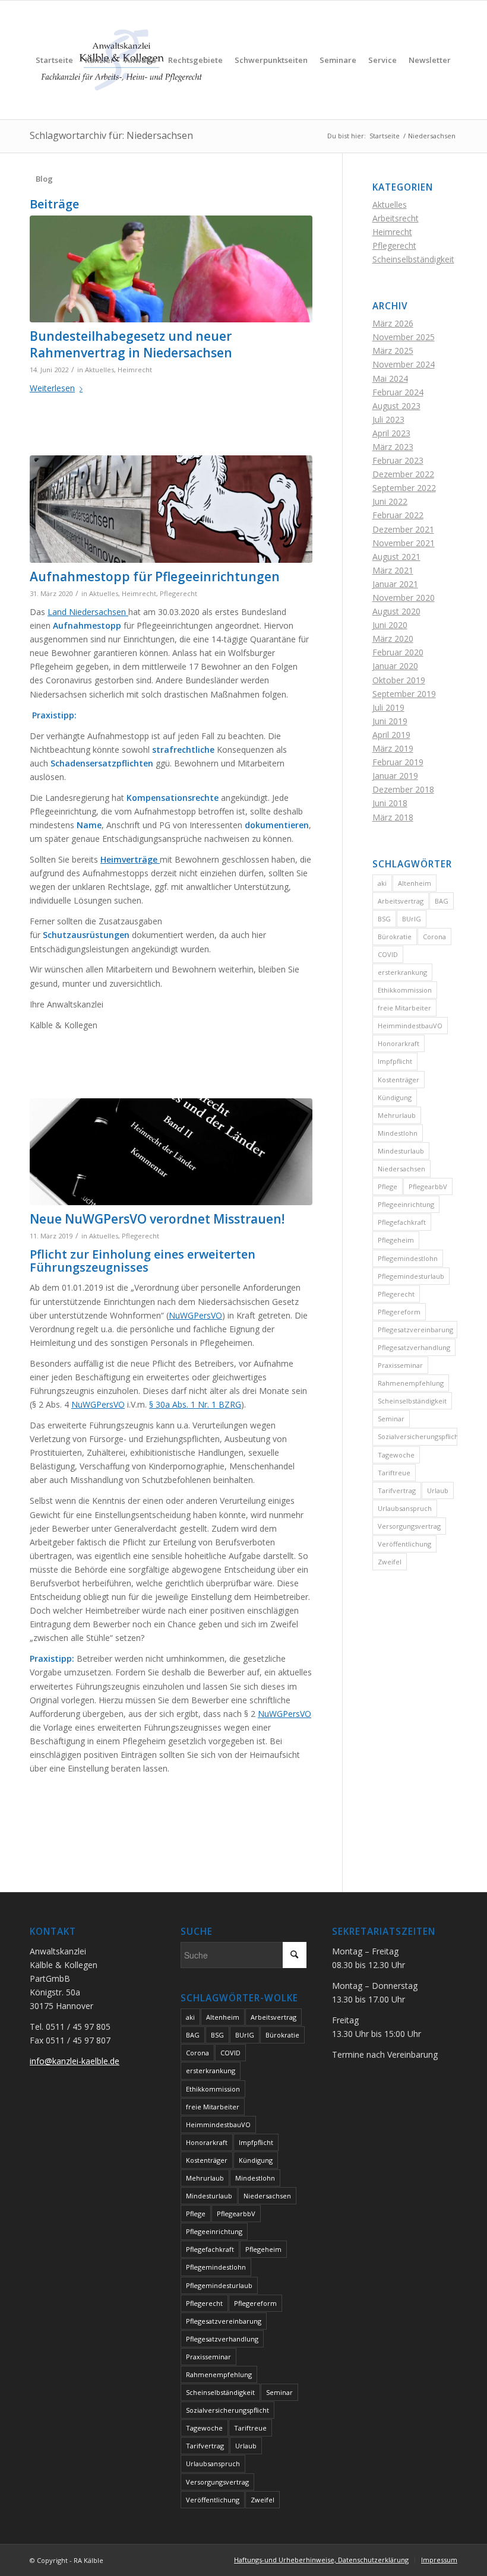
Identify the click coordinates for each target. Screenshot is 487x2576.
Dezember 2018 (403, 789)
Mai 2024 (390, 378)
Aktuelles (99, 370)
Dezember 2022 (403, 474)
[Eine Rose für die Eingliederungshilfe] (171, 269)
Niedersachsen (401, 1169)
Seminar (391, 1419)
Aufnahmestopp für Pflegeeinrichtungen (155, 576)
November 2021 (404, 543)
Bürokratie (395, 937)
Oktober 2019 (399, 680)
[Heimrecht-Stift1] (171, 1152)
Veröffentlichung (404, 1544)
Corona (434, 937)
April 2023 (391, 433)
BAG (442, 901)
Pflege (388, 1186)
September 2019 (404, 694)
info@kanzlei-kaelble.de (75, 2061)
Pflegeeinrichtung (406, 1204)
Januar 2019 (395, 776)
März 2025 (393, 351)
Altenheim (415, 883)
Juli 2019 (388, 707)
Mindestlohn (398, 1133)
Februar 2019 (398, 762)
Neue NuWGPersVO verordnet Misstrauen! (157, 1219)
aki (382, 883)
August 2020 (396, 611)
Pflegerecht (178, 593)
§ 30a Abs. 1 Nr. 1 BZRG (195, 1404)
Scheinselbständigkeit (413, 259)
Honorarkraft (399, 1043)
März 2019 (393, 748)
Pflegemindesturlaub (411, 1276)
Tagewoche (396, 1455)
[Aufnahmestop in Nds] (171, 509)
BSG (384, 919)
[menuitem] (54, 60)
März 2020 (393, 639)
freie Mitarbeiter (404, 1008)
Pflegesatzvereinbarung (415, 1330)
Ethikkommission (405, 990)
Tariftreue (394, 1473)
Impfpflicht (395, 1061)
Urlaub (438, 1490)
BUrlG (412, 919)
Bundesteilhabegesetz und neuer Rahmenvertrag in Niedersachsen (131, 344)
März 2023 (393, 447)
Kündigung (395, 1097)
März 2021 (393, 570)
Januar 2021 (395, 584)
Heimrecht (135, 370)
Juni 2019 (390, 721)
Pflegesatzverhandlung (414, 1347)
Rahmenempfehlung (411, 1383)
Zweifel (390, 1562)
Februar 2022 (398, 515)
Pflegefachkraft (402, 1222)
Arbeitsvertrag (401, 901)
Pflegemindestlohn (408, 1258)
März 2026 (393, 323)
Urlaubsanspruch (405, 1508)
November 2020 (404, 598)
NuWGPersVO (195, 1315)
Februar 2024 (398, 392)
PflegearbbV (428, 1186)
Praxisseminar (400, 1365)
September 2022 (404, 488)
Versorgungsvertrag (409, 1526)
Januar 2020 (395, 666)
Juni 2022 (390, 501)
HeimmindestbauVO (410, 1026)
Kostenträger (399, 1080)
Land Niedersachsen (88, 612)
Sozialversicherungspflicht (418, 1436)
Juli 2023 (388, 419)
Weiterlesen (52, 388)
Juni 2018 (390, 803)
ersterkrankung (402, 972)
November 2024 (404, 364)
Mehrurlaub (397, 1115)
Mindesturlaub (401, 1151)
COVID (388, 954)
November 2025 (404, 337)
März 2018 (393, 817)
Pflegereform (399, 1312)
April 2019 (391, 735)
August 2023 (396, 406)
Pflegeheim (396, 1240)
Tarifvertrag (397, 1490)
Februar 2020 (398, 652)
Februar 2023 (398, 460)
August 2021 (396, 557)
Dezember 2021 (403, 529)
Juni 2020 (390, 625)
